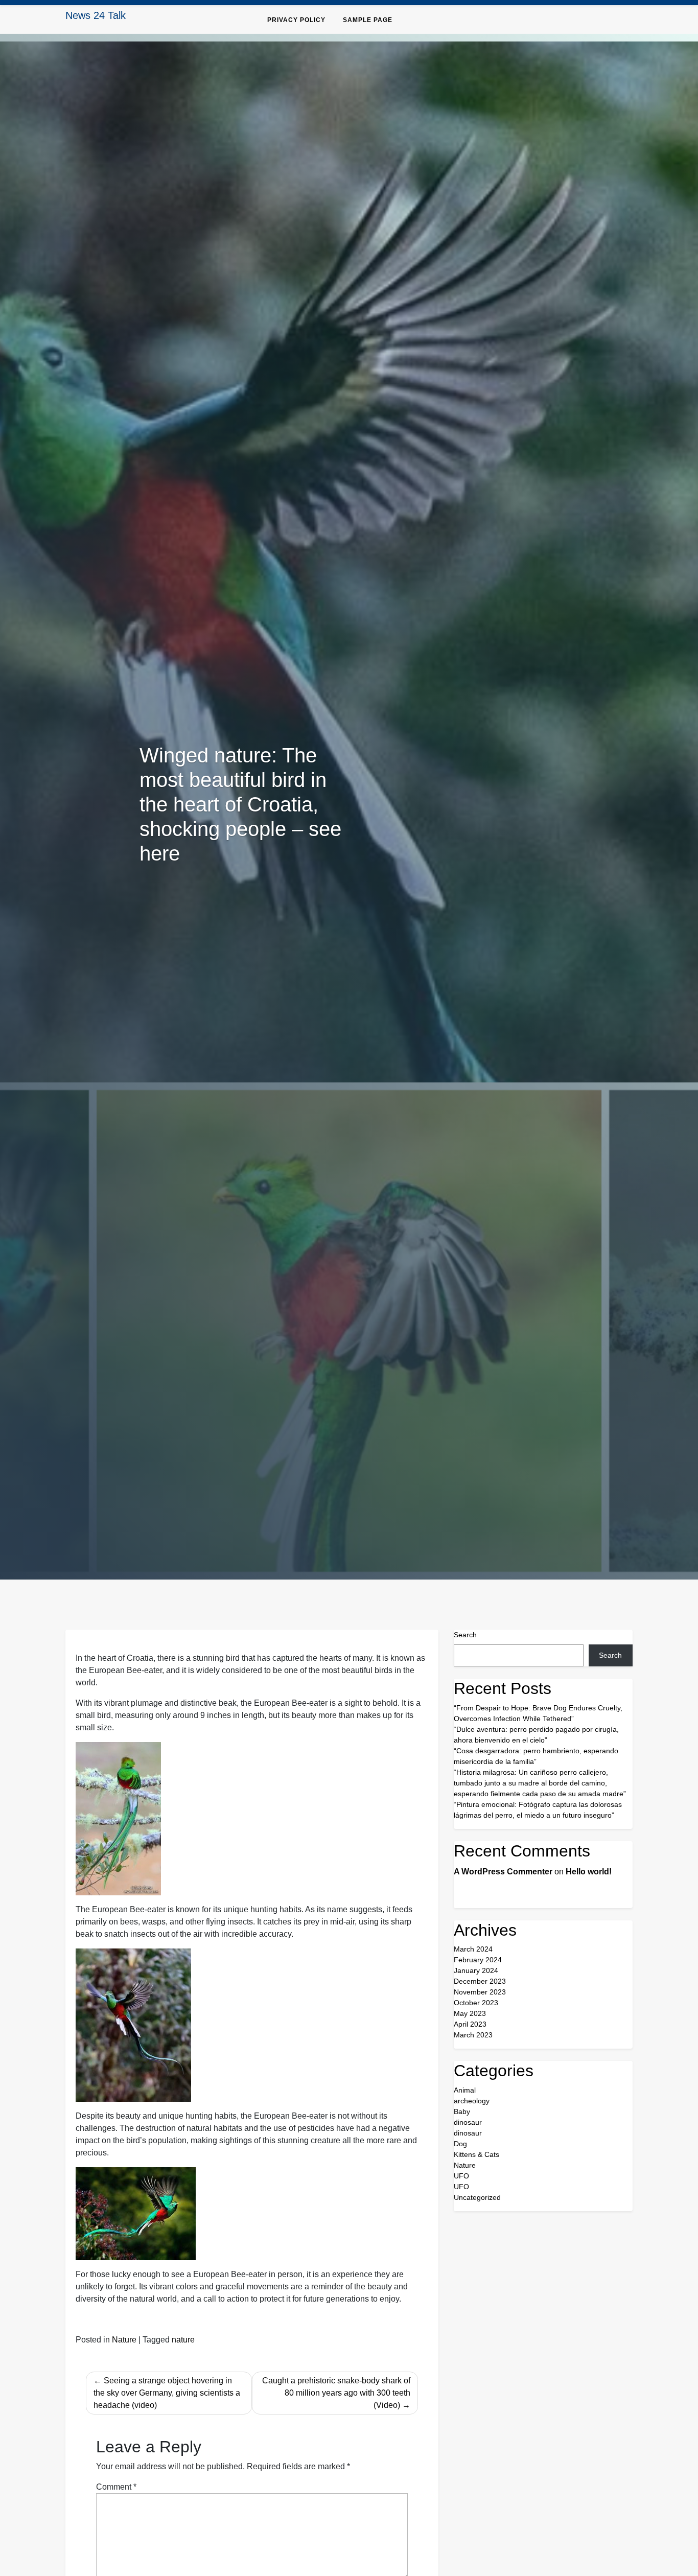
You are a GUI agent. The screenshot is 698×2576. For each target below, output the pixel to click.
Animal (465, 2090)
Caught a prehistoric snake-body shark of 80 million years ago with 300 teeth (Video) (336, 2393)
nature (183, 2340)
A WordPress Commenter (503, 1872)
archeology (472, 2101)
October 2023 (476, 2003)
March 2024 (473, 1949)
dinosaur (468, 2122)
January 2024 (476, 1970)
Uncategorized (477, 2197)
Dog (460, 2144)
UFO (461, 2176)
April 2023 (470, 2024)
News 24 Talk (96, 15)
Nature (124, 2340)
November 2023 (480, 1992)
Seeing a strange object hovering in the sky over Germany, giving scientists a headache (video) (167, 2393)
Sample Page (368, 20)
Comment (116, 2487)
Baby (462, 2111)
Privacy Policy (296, 20)
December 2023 (480, 1981)
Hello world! (589, 1872)
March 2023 (473, 2035)
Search (465, 1635)
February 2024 (478, 1960)
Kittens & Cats (476, 2154)
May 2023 (470, 2013)
